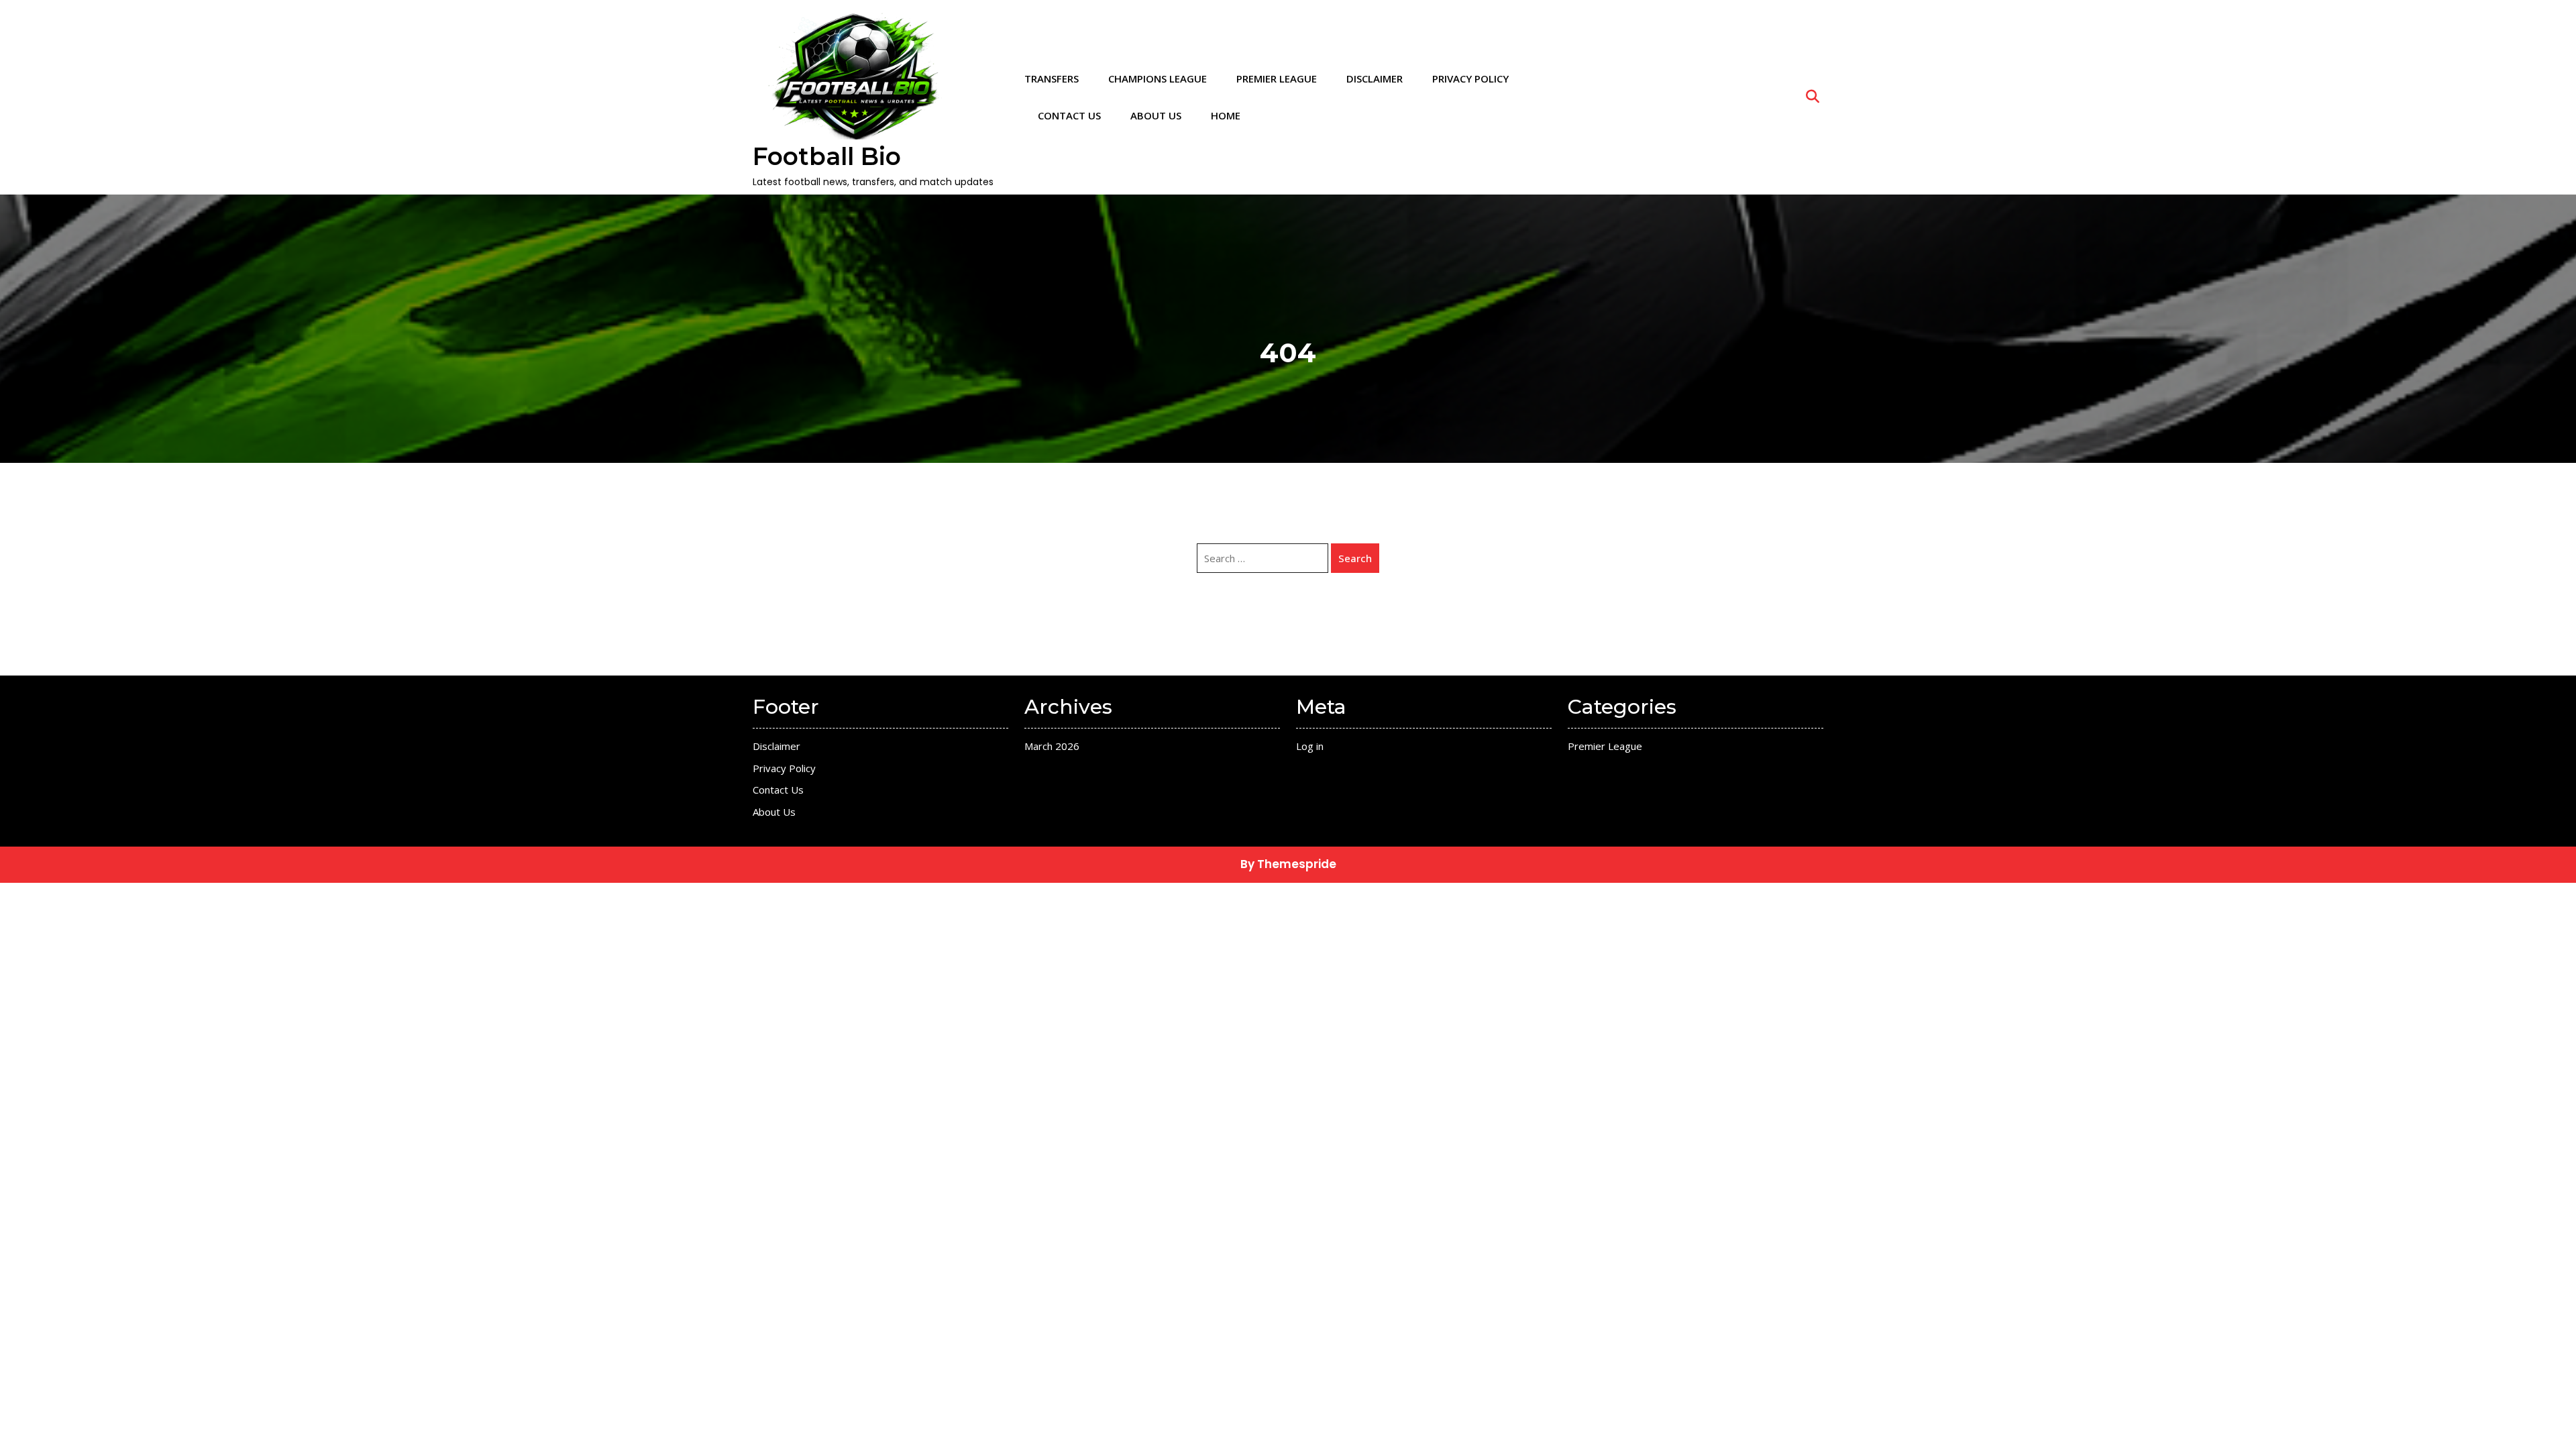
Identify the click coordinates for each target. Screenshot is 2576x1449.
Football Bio (827, 156)
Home (1226, 115)
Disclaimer (1375, 78)
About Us (1156, 115)
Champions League (1158, 78)
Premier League (1277, 78)
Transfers (1052, 78)
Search (1355, 558)
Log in (1310, 746)
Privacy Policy (1470, 78)
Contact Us (1069, 115)
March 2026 (1052, 746)
